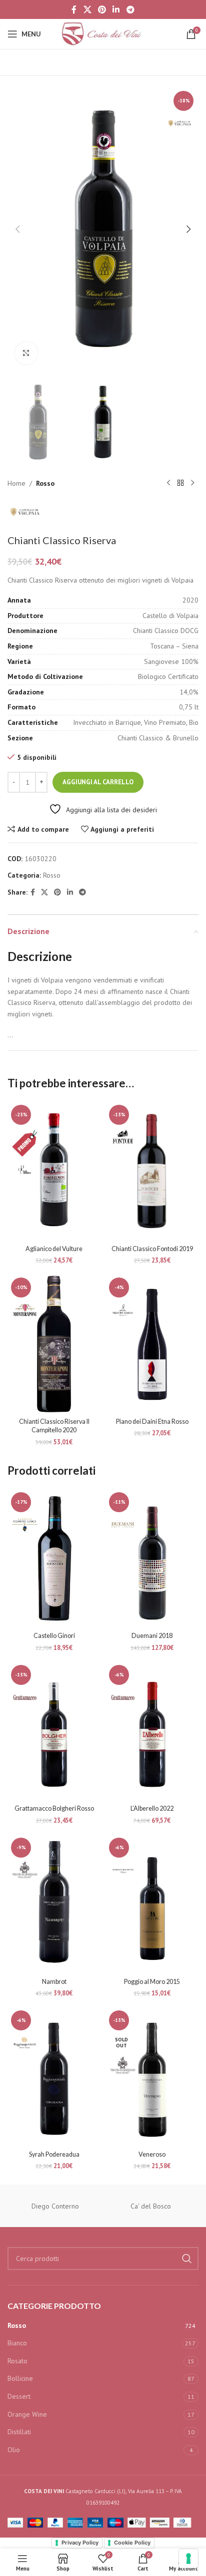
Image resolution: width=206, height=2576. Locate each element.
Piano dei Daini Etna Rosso (152, 1422)
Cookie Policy (132, 2543)
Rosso (45, 483)
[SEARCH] (187, 2258)
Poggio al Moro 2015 (152, 1982)
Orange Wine (27, 2414)
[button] (17, 229)
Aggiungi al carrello (98, 782)
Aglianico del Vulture (54, 1249)
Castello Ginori (54, 1636)
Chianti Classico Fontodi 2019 (152, 1249)
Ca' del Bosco (151, 2206)
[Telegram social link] (130, 9)
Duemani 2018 (152, 1636)
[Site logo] (103, 33)
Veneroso (152, 2154)
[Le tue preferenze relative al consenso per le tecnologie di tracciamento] (188, 2559)
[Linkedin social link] (116, 9)
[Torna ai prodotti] (180, 483)
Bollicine (20, 2378)
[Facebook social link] (74, 9)
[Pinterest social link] (102, 9)
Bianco (17, 2343)
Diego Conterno (55, 2206)
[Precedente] (168, 483)
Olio (14, 2450)
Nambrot (54, 1982)
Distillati (19, 2432)
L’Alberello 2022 (152, 1808)
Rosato (17, 2361)
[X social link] (87, 9)
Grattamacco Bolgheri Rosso (54, 1808)
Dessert (19, 2396)
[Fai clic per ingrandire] (26, 353)
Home (16, 483)
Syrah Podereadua (54, 2154)
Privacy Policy (80, 2543)
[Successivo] (192, 483)
